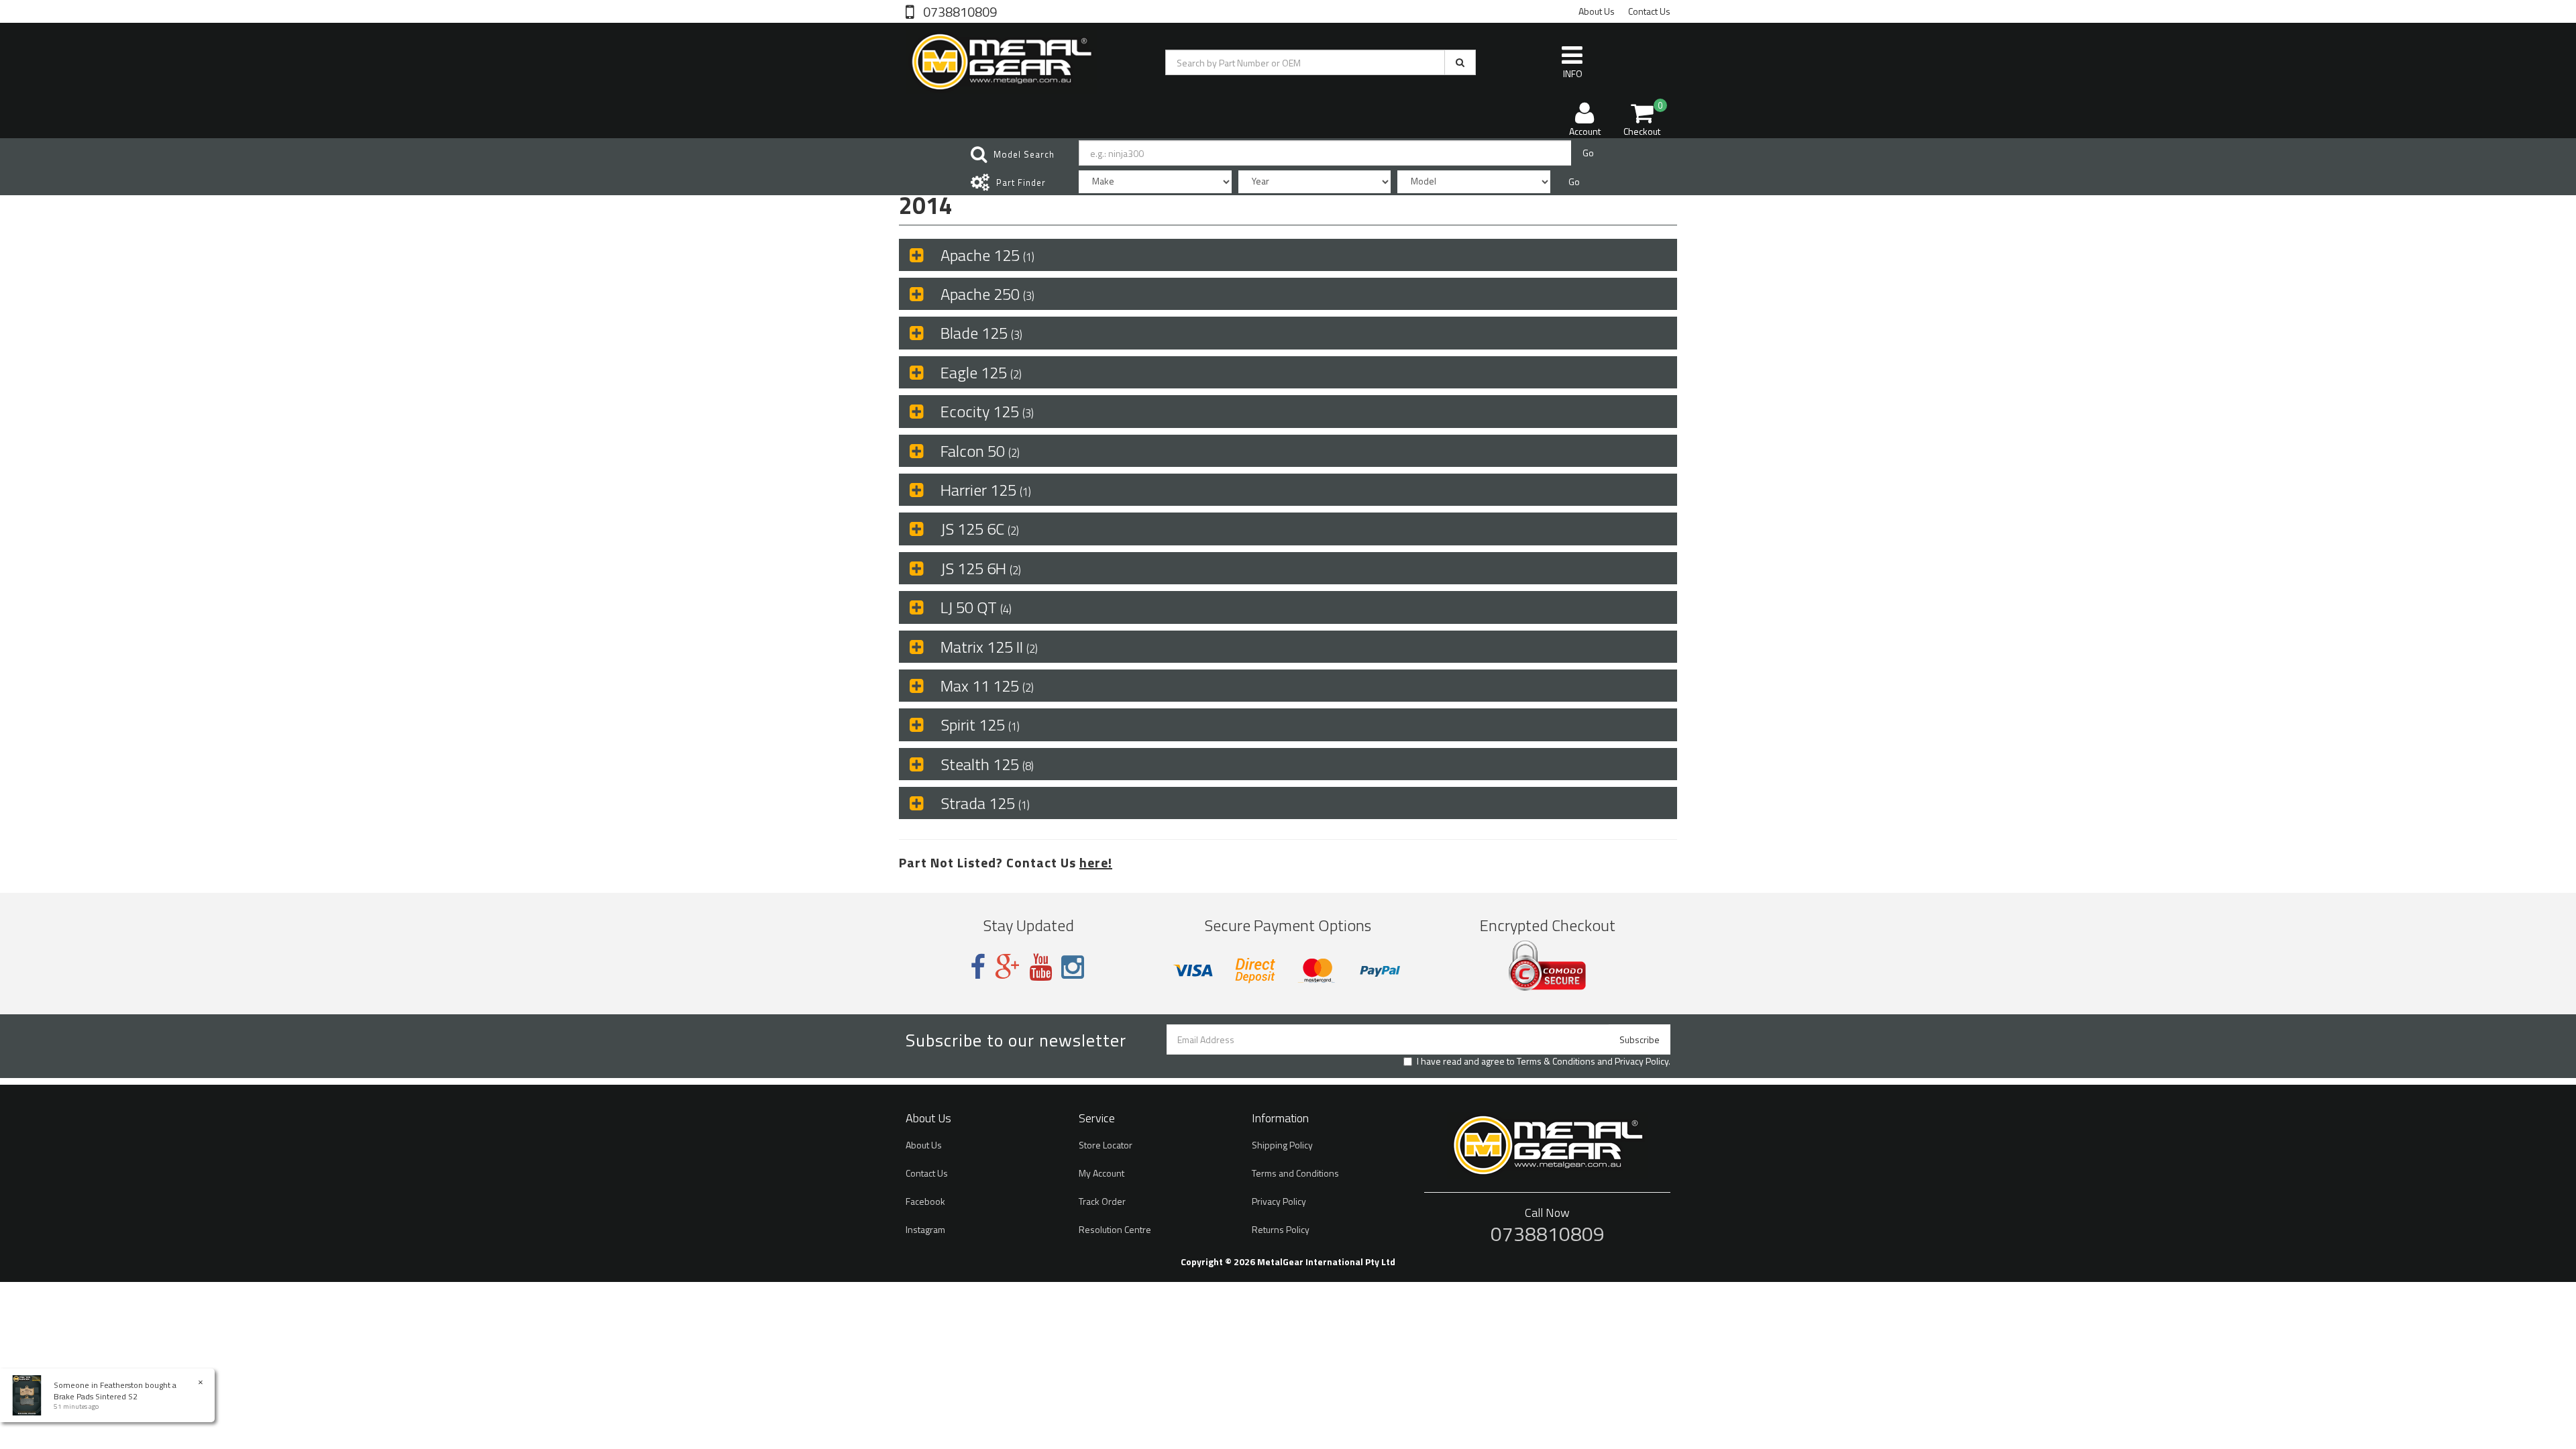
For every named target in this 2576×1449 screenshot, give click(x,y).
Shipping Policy (1282, 1145)
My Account (1102, 1173)
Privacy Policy (1642, 1061)
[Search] (1460, 62)
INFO (1573, 73)
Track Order (1102, 1201)
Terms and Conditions (1295, 1173)
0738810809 (959, 11)
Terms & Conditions (1556, 1061)
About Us (1597, 11)
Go (1588, 153)
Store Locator (1106, 1145)
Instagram (925, 1229)
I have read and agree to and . (1544, 1061)
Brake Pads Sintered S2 (96, 1396)
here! (1096, 862)
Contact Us (1649, 11)
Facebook (925, 1201)
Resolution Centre (1115, 1229)
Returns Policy (1281, 1229)
